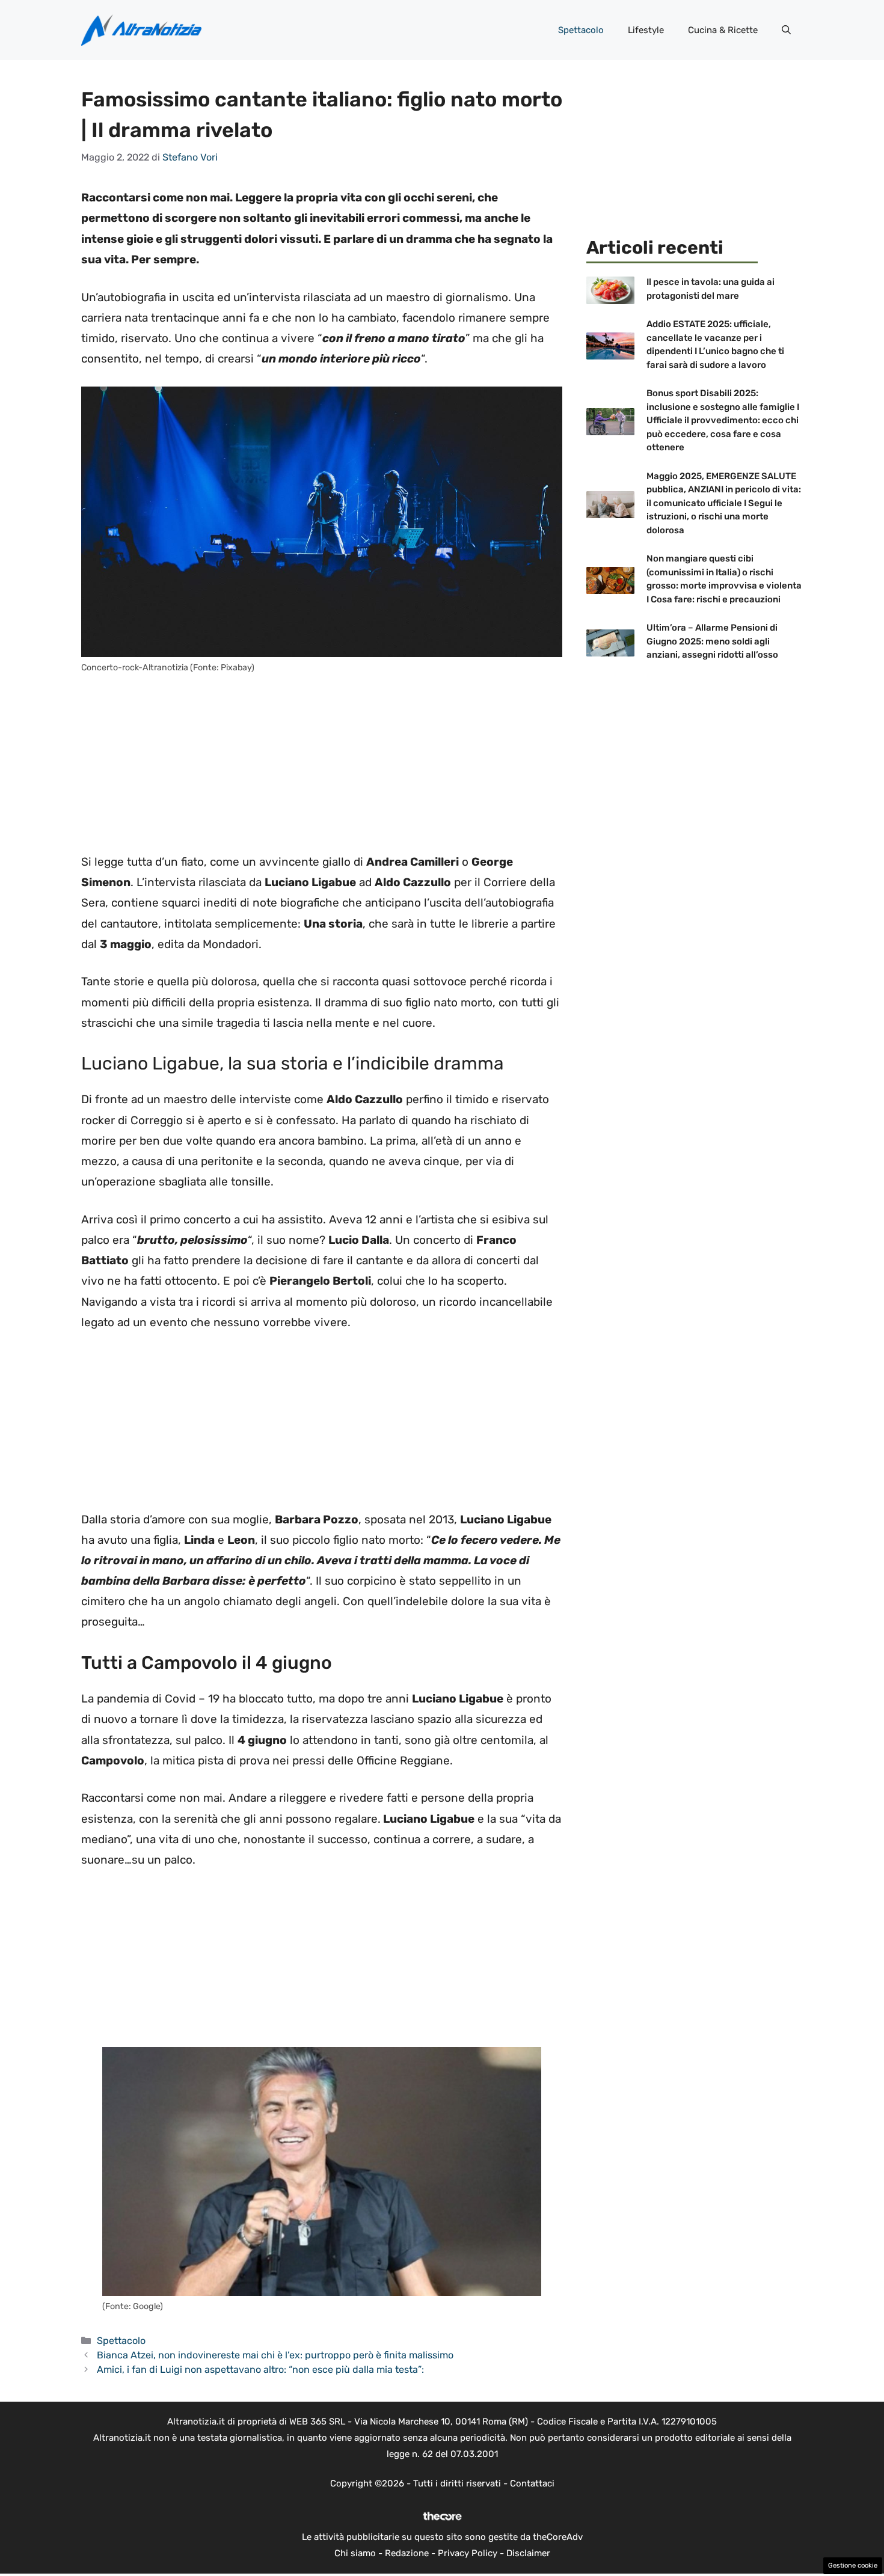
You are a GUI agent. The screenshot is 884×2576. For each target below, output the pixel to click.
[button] (786, 30)
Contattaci (532, 2483)
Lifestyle (646, 30)
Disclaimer (528, 2553)
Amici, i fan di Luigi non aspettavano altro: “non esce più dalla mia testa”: (260, 2369)
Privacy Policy (468, 2553)
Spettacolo (581, 30)
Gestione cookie (853, 2565)
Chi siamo (355, 2553)
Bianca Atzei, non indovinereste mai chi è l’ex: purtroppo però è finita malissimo (275, 2355)
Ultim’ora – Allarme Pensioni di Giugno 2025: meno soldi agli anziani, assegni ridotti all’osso (712, 641)
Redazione (407, 2553)
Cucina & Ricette (723, 30)
